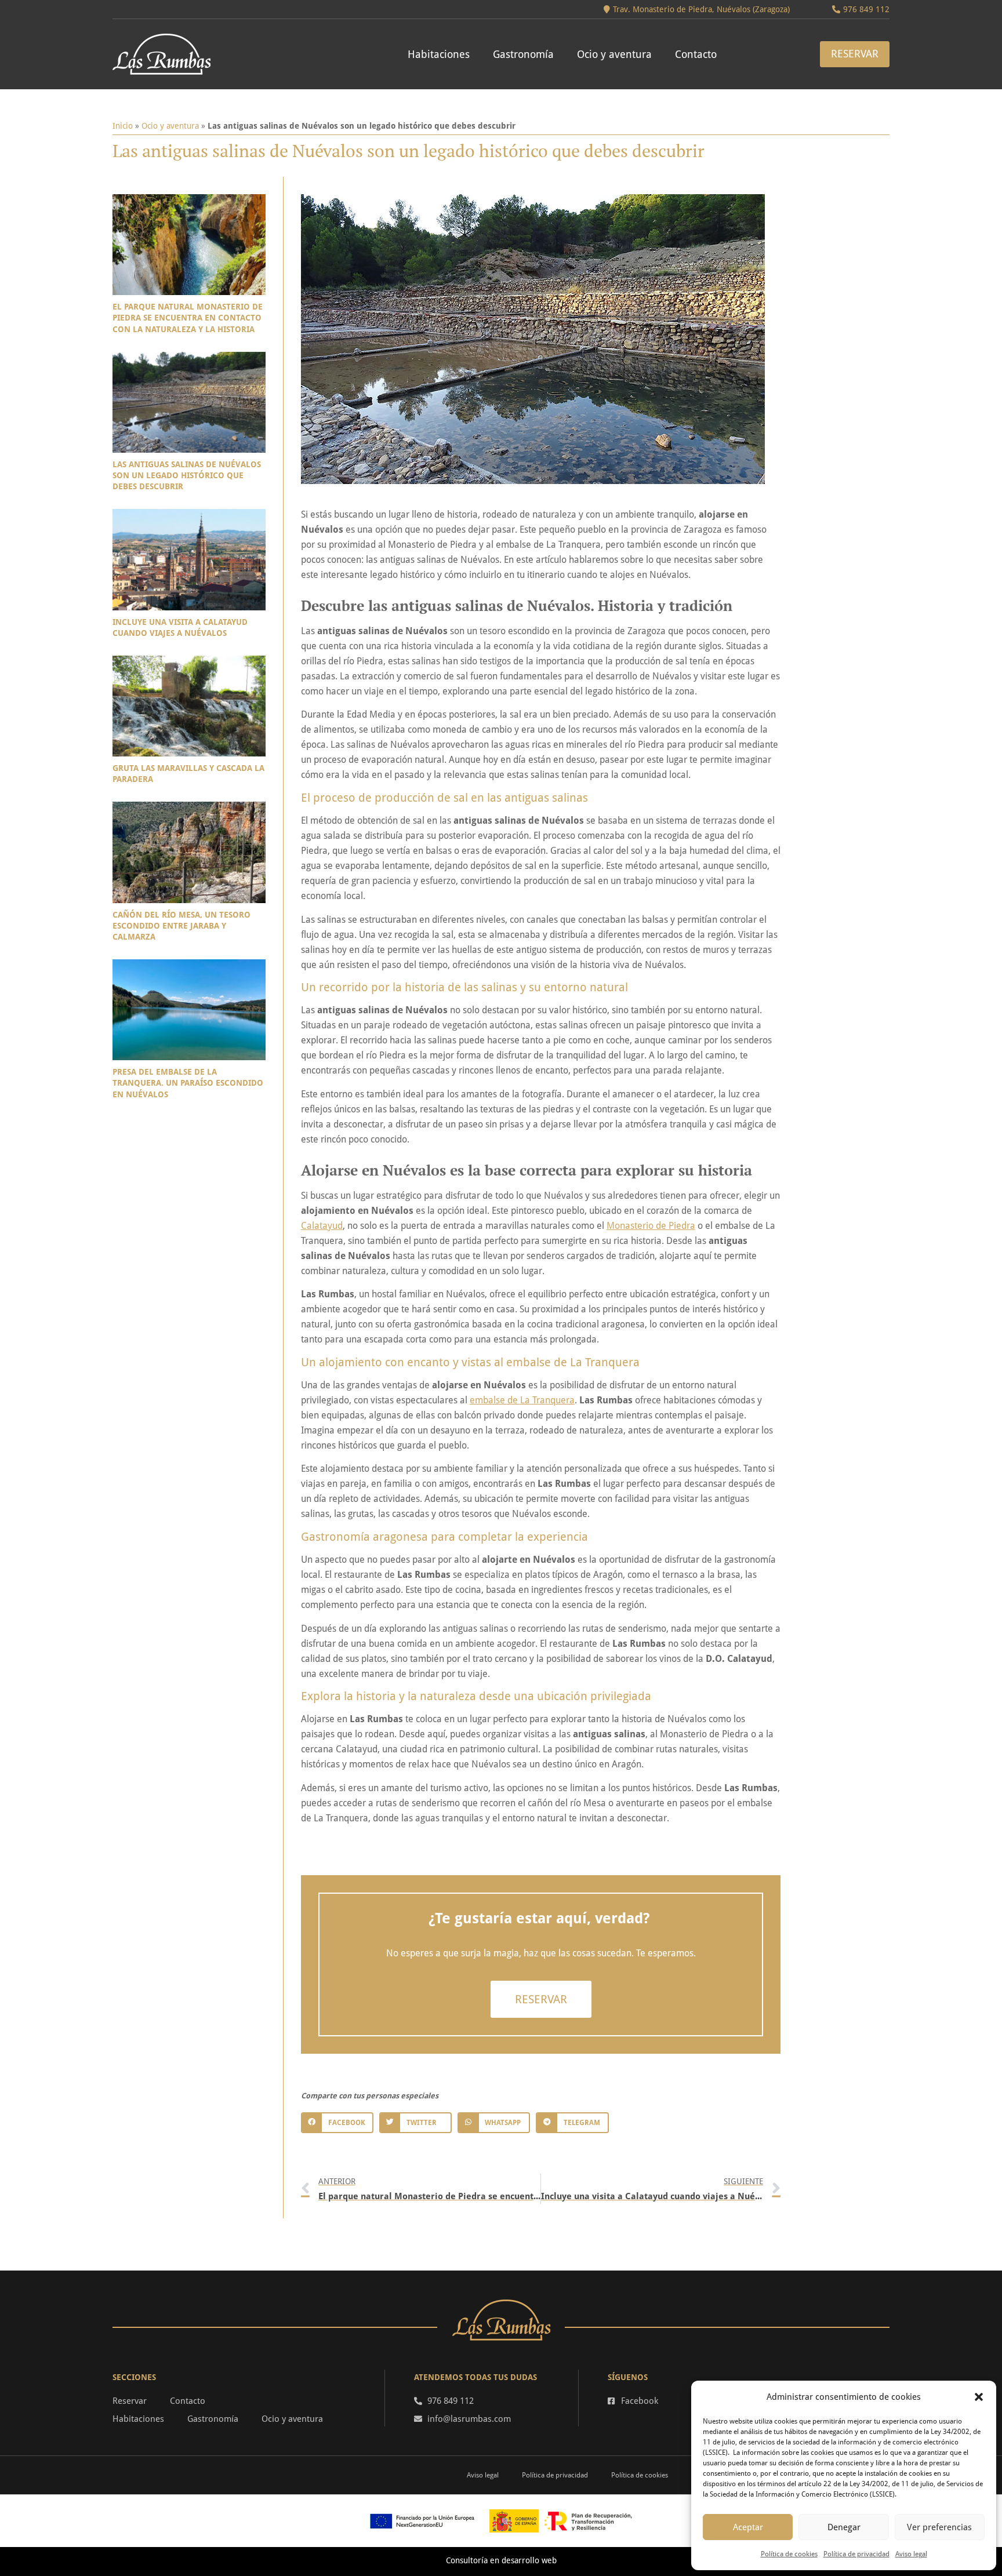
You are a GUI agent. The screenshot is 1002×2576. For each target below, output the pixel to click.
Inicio (123, 126)
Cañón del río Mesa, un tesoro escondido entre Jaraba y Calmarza (181, 926)
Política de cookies (789, 2554)
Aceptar (748, 2527)
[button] (979, 2397)
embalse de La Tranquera (522, 1400)
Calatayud (322, 1226)
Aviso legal (911, 2554)
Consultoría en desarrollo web (501, 2560)
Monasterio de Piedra (651, 1226)
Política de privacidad (856, 2554)
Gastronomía (523, 54)
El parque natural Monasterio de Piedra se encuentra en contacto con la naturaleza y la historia (188, 318)
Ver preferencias (939, 2527)
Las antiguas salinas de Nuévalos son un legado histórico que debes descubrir (187, 475)
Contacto (696, 54)
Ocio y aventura (614, 54)
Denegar (844, 2527)
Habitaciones (439, 54)
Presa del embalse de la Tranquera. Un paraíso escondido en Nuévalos (188, 1083)
